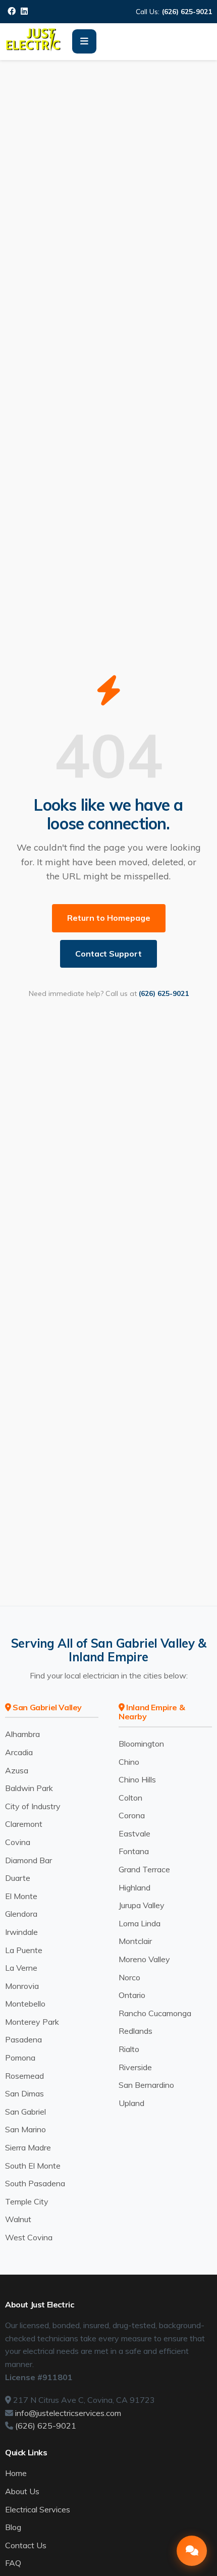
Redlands (135, 2031)
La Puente (24, 1950)
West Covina (29, 2237)
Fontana (134, 1851)
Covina (18, 1842)
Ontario (132, 1995)
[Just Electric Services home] (34, 48)
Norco (129, 1977)
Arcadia (19, 1752)
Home (16, 2473)
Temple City (27, 2201)
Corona (132, 1815)
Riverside (135, 2067)
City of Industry (33, 1806)
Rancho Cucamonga (155, 2013)
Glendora (21, 1914)
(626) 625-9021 (187, 11)
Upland (131, 2103)
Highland (134, 1887)
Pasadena (23, 2039)
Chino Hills (137, 1779)
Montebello (25, 2004)
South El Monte (33, 2166)
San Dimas (24, 2093)
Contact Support (108, 954)
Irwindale (21, 1932)
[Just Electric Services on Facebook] (12, 11)
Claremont (24, 1824)
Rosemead (24, 2076)
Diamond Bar (29, 1860)
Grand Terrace (144, 1869)
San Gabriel (25, 2112)
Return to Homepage (109, 918)
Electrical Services (38, 2509)
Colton (130, 1798)
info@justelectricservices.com (68, 2413)
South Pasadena (35, 2183)
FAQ (13, 2563)
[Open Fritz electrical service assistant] (192, 2551)
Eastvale (134, 1833)
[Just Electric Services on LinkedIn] (24, 11)
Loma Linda (140, 1923)
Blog (13, 2527)
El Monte (21, 1896)
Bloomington (141, 1744)
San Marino (25, 2129)
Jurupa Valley (142, 1905)
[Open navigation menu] (84, 41)
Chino (129, 1762)
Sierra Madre (28, 2147)
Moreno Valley (144, 1959)
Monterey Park (32, 2022)
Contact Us (26, 2545)
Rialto (129, 2049)
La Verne (21, 1968)
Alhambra (22, 1734)
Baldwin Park (29, 1788)
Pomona (20, 2058)
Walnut (18, 2219)
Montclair (135, 1941)
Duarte (18, 1878)
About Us (22, 2491)
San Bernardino (146, 2085)
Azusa (17, 1770)
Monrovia (22, 1986)
